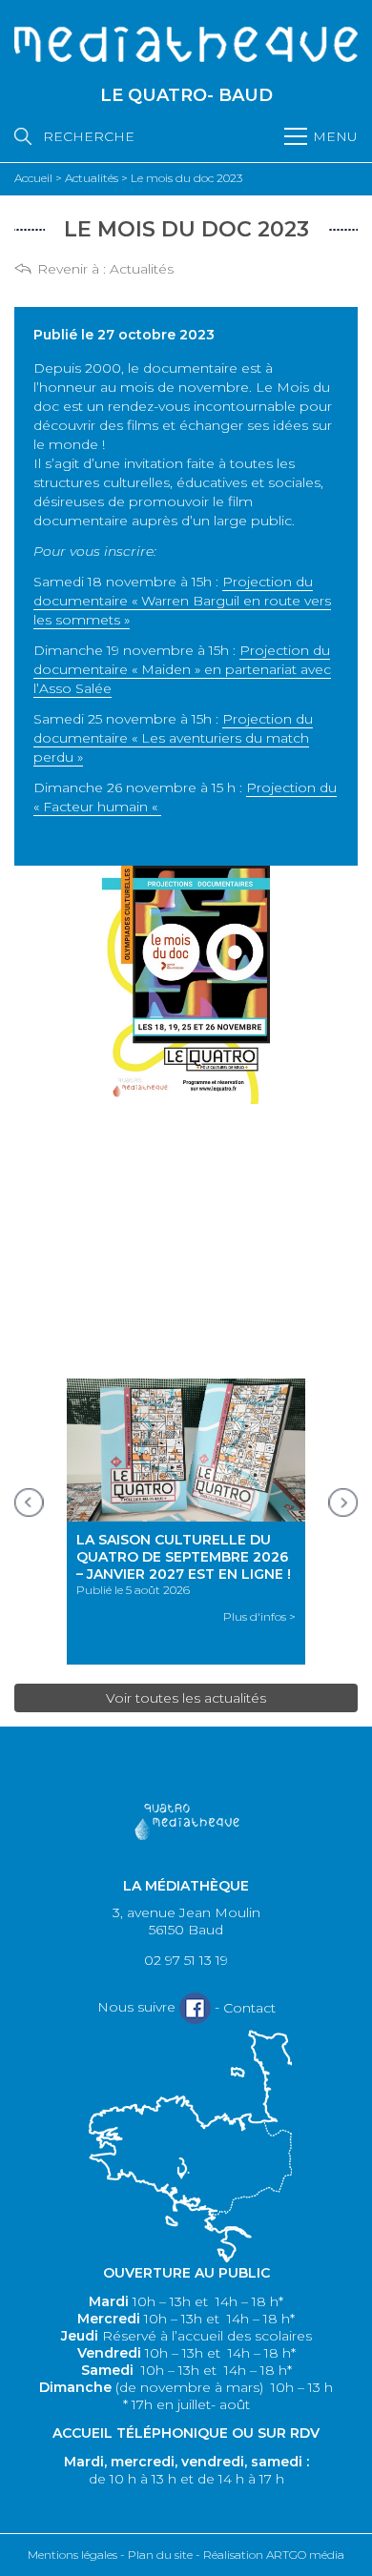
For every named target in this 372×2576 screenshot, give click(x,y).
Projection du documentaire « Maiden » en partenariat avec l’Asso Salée (182, 669)
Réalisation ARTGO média (274, 2555)
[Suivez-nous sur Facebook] (195, 2008)
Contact (249, 2008)
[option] (186, 1522)
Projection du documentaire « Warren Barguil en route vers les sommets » (182, 601)
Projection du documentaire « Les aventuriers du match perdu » (173, 738)
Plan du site (160, 2555)
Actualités (142, 269)
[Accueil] (186, 46)
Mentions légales (72, 2555)
